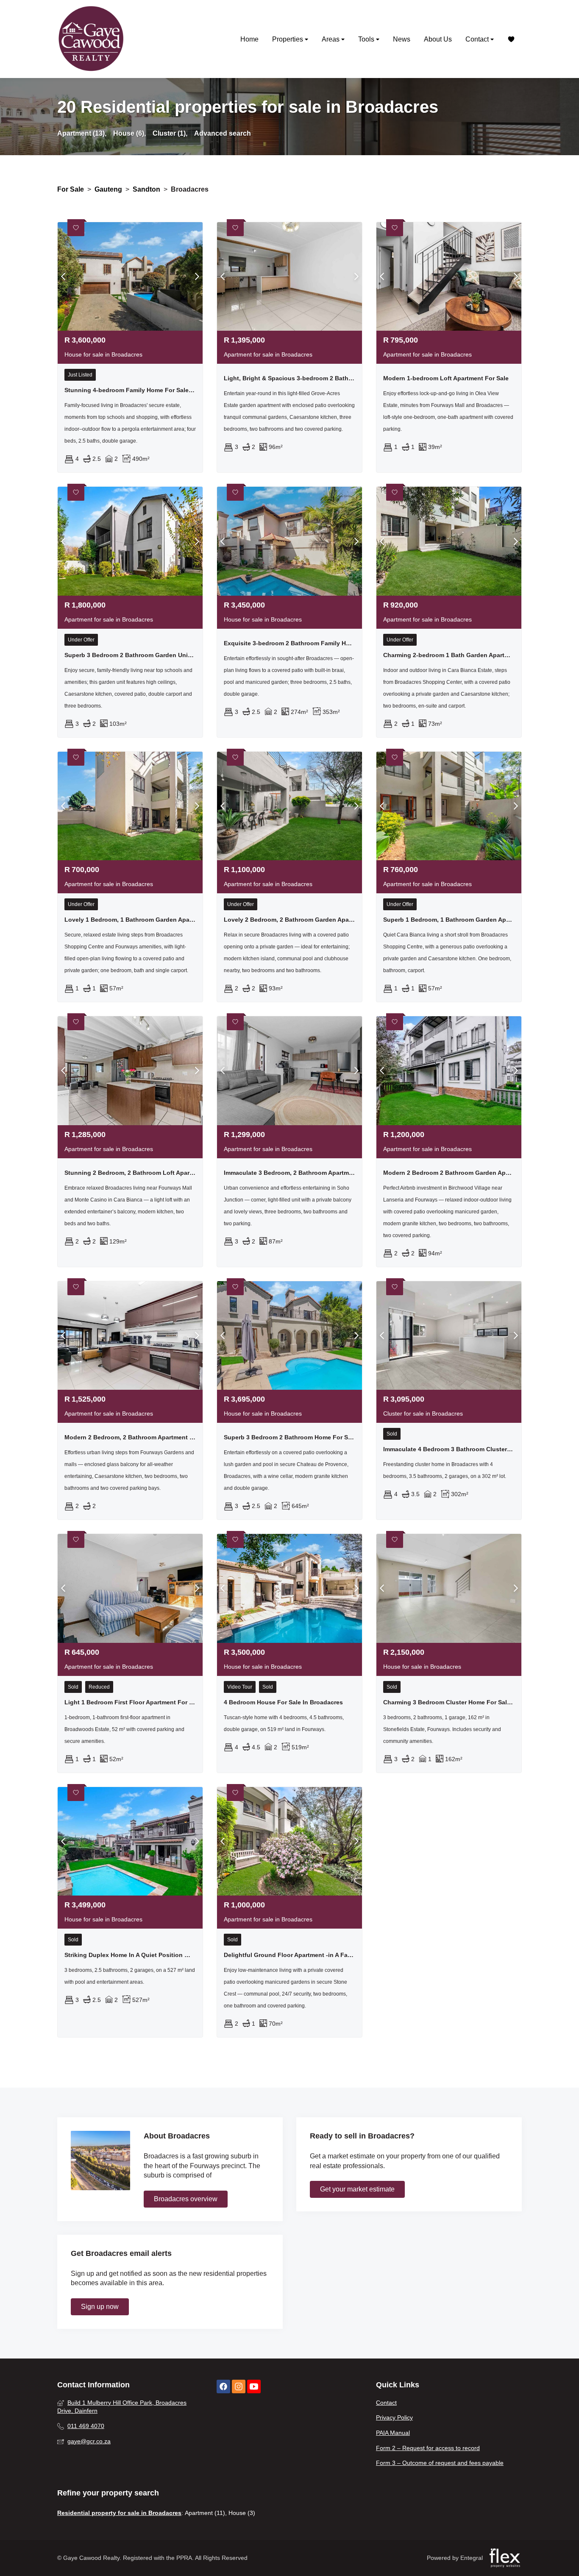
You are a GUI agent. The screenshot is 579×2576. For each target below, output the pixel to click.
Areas (331, 39)
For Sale (71, 189)
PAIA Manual (393, 2433)
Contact (478, 39)
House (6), (129, 133)
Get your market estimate (357, 2189)
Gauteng (108, 189)
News (402, 39)
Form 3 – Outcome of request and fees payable (440, 2463)
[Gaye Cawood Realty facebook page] (223, 2387)
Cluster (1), (170, 133)
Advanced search (223, 133)
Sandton (146, 189)
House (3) (242, 2513)
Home (249, 39)
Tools (367, 39)
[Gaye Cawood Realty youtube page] (254, 2387)
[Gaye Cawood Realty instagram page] (239, 2387)
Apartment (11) (205, 2513)
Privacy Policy (394, 2417)
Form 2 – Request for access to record (428, 2448)
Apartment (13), (82, 133)
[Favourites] (511, 39)
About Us (438, 39)
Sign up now (100, 2307)
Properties (288, 39)
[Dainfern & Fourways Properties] (91, 39)
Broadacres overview (186, 2199)
